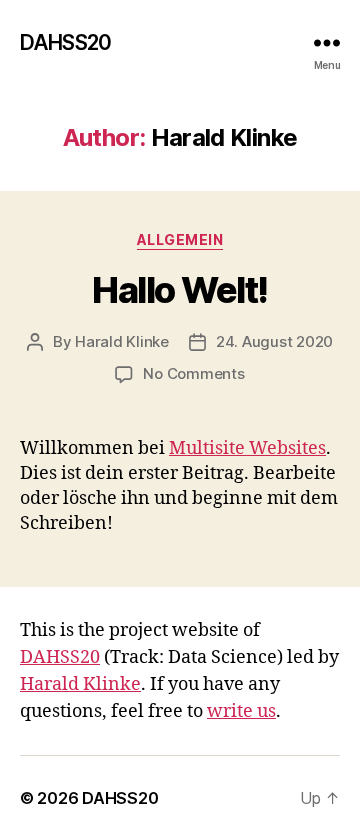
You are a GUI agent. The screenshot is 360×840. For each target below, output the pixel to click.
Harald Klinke (122, 341)
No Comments (193, 373)
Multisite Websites (247, 448)
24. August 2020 (274, 341)
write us (241, 711)
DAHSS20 (65, 42)
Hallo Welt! (180, 290)
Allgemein (180, 239)
